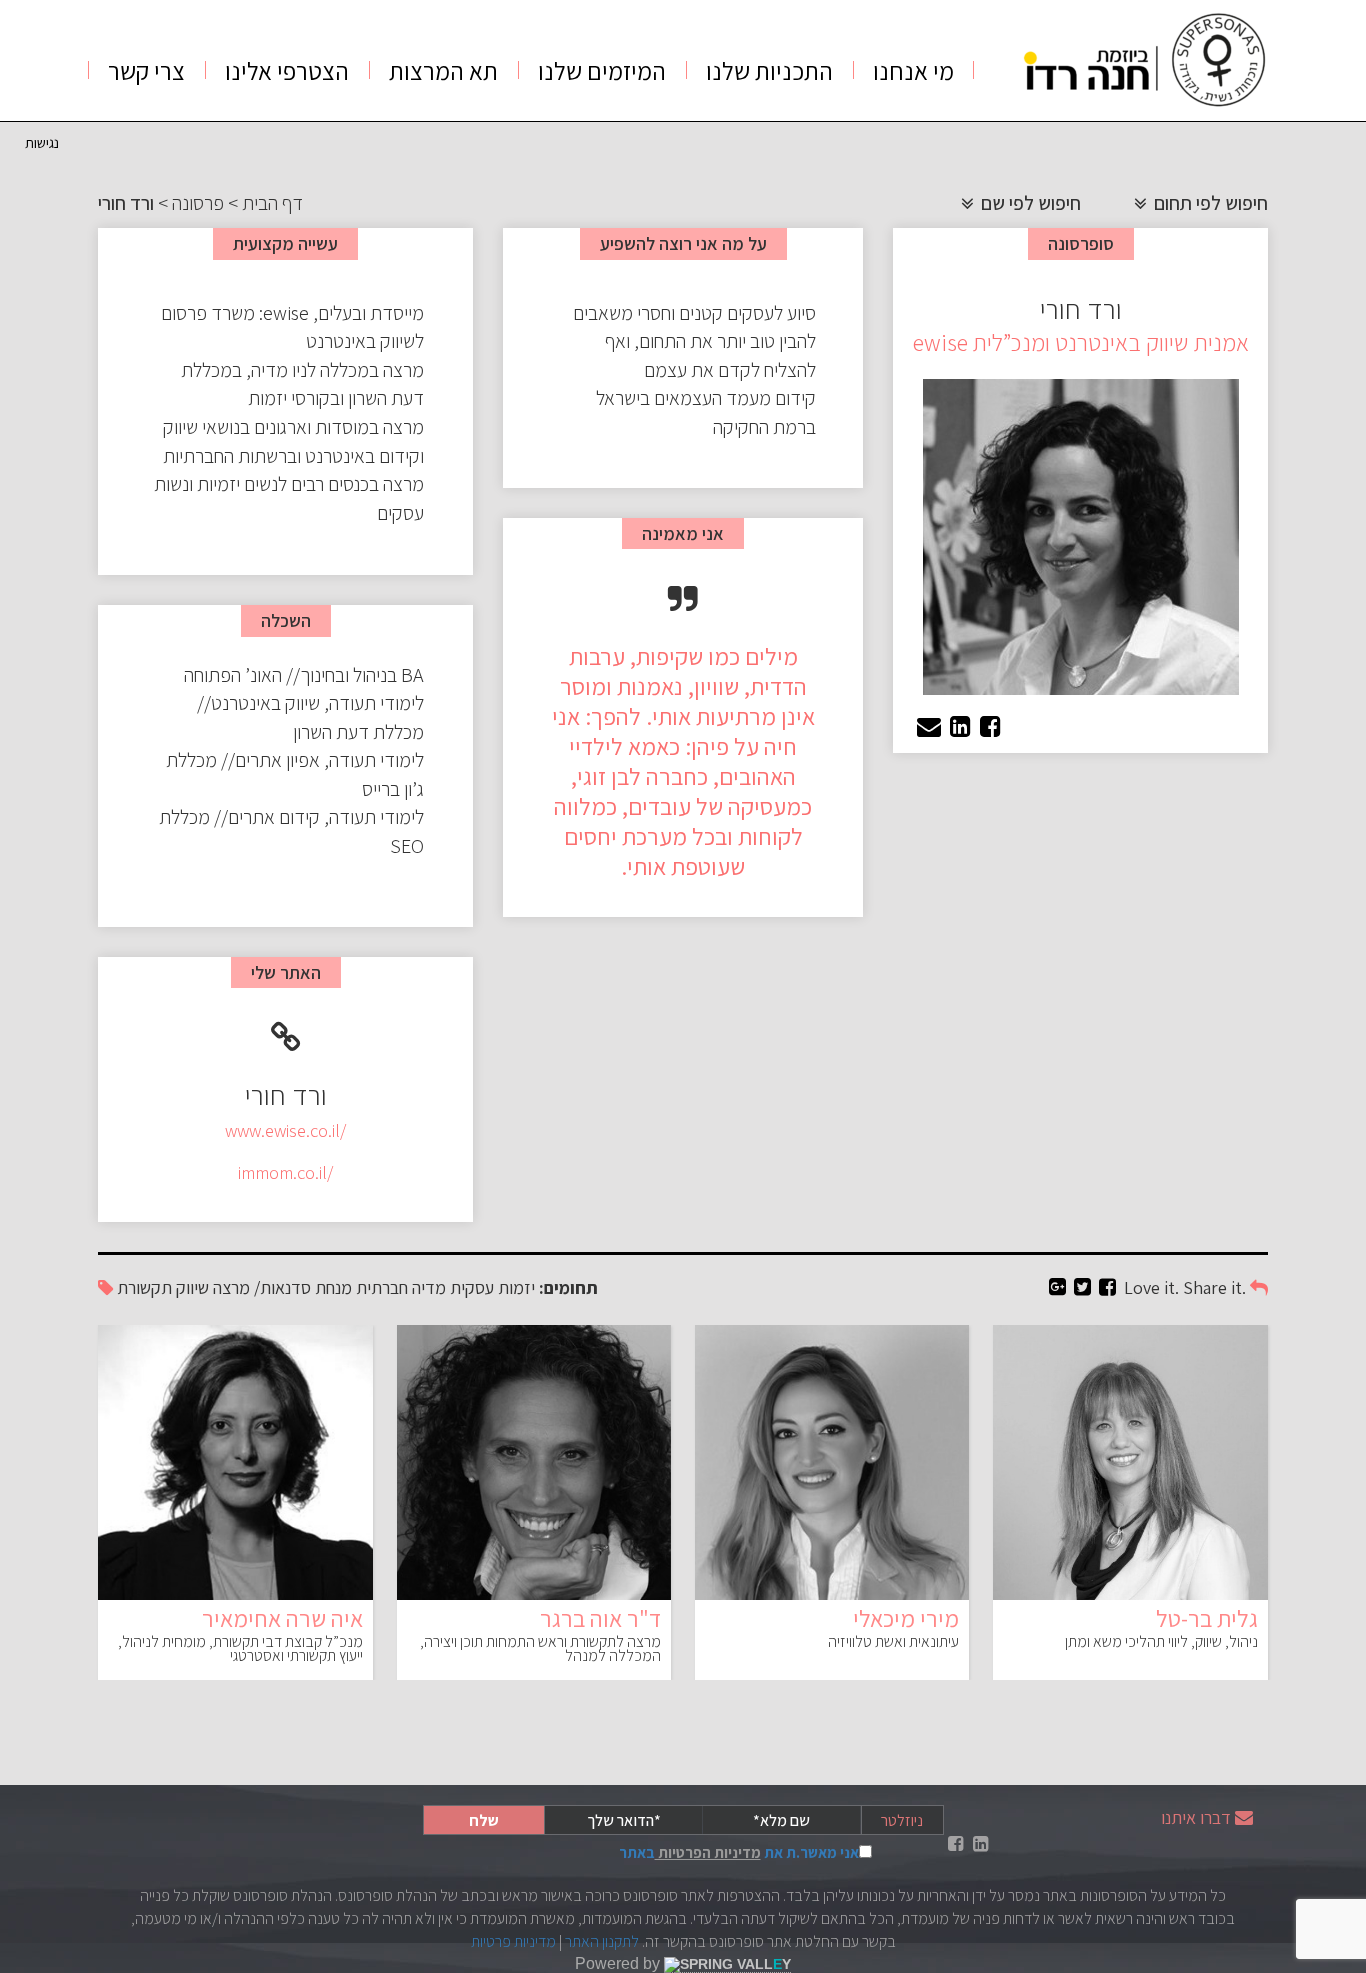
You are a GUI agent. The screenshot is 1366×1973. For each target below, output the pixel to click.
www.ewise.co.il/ (285, 1130)
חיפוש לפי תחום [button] (1209, 203)
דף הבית (272, 203)
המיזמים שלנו (602, 70)
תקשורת (144, 1287)
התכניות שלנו (769, 70)
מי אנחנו (913, 70)
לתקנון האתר (602, 1941)
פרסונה (198, 203)
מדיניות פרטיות (513, 1941)
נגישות (42, 142)
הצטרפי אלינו (287, 70)
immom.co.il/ (285, 1172)
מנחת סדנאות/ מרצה (282, 1287)
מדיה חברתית (401, 1287)
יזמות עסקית (492, 1287)
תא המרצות (443, 70)
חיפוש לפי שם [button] (1029, 203)
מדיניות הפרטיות (708, 1852)
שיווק (192, 1287)
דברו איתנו (1196, 1817)
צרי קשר (146, 70)
